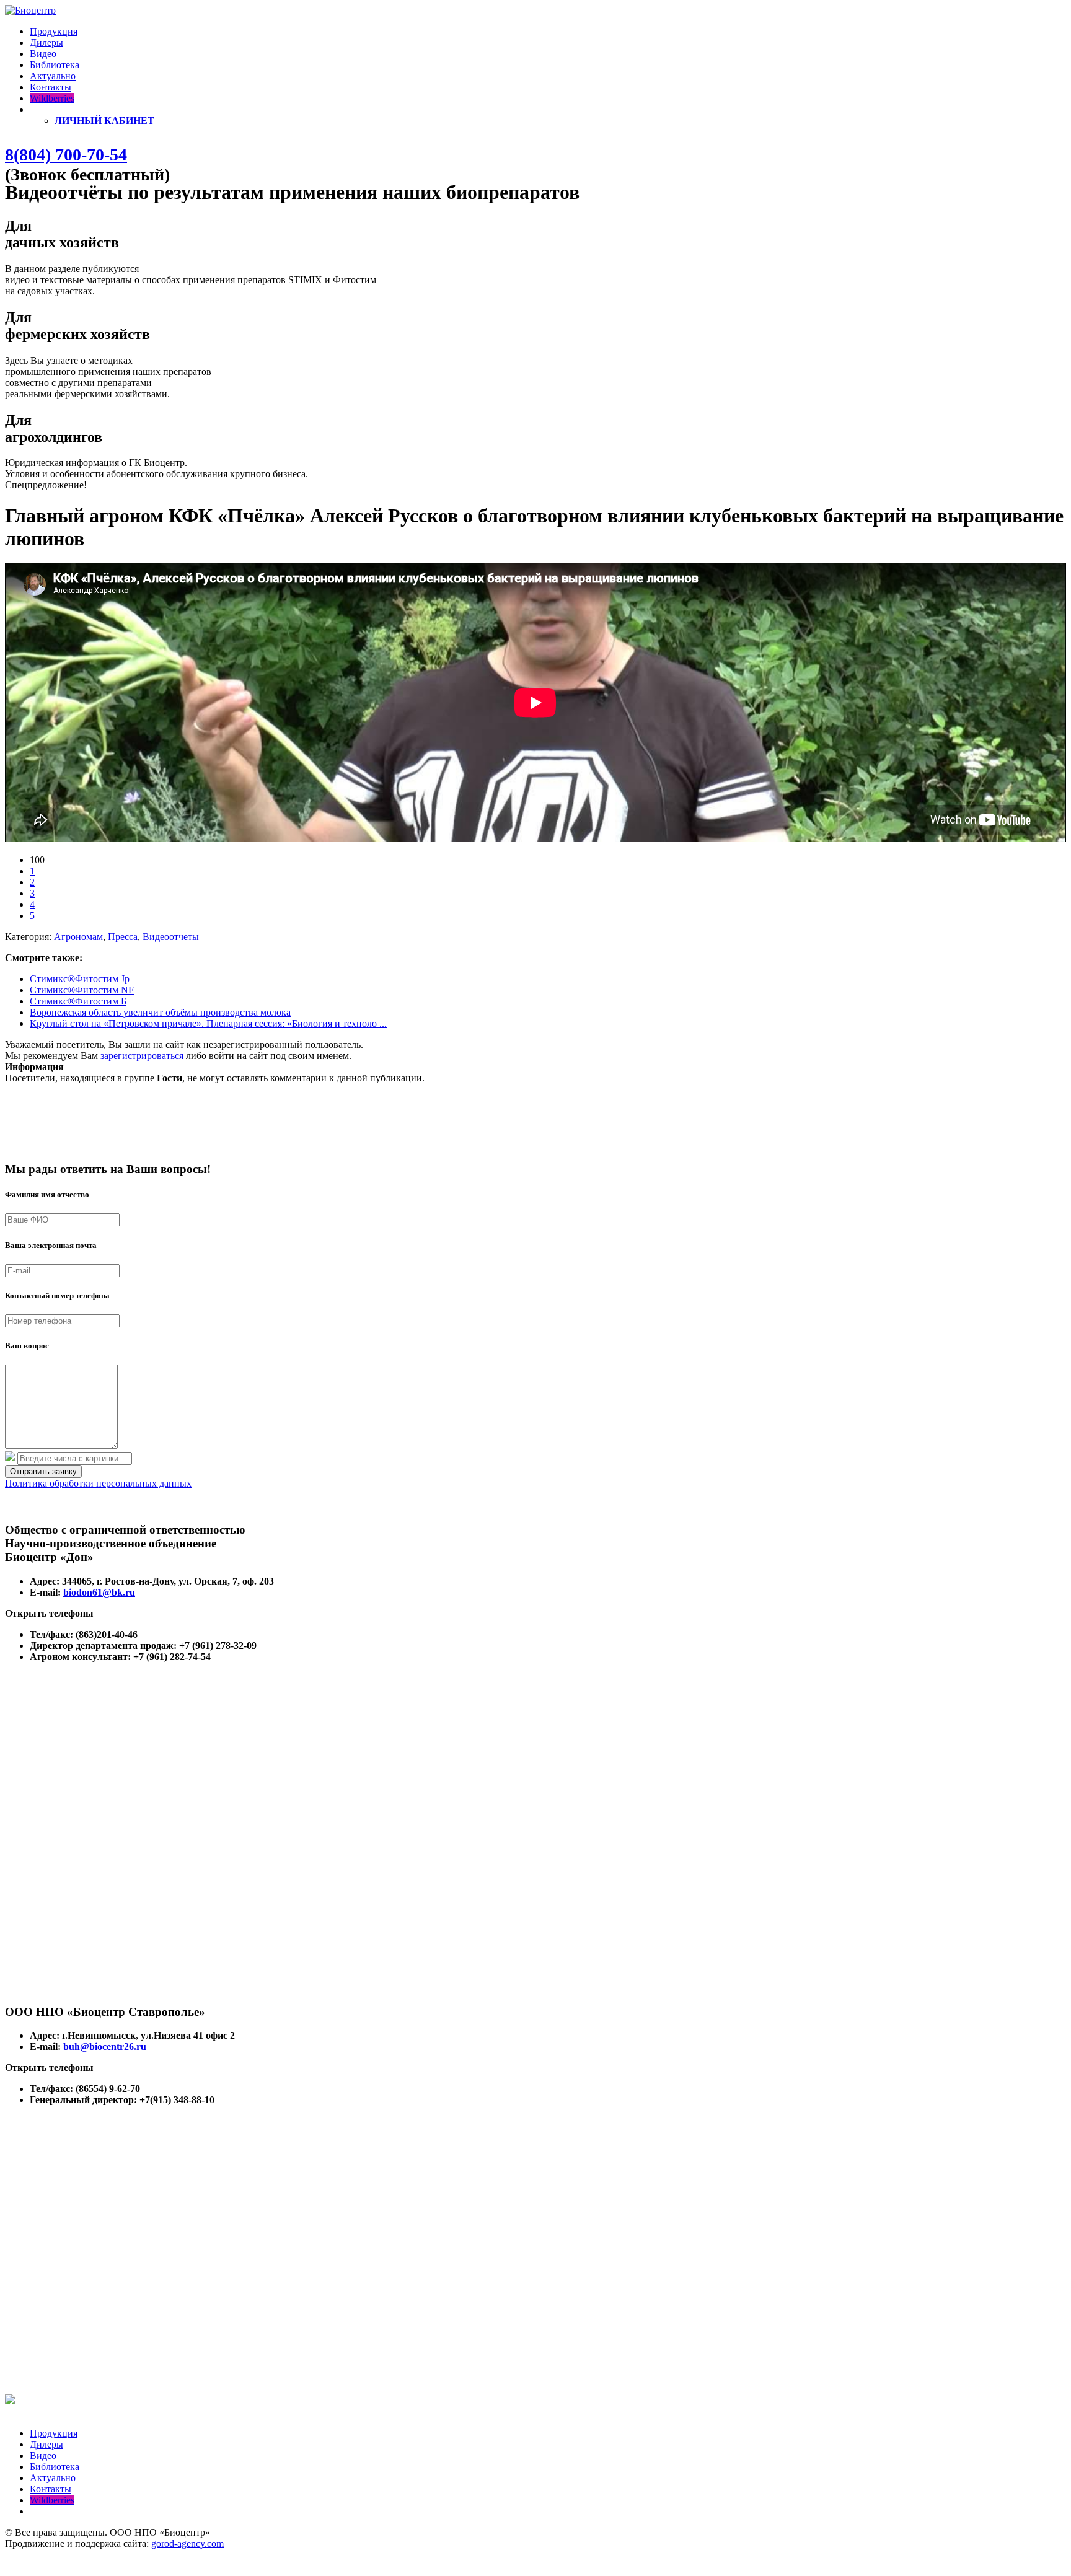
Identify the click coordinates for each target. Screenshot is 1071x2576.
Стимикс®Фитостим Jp (80, 979)
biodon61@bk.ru (99, 1592)
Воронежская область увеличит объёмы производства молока (160, 1012)
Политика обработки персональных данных (98, 1483)
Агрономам (78, 937)
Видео (43, 54)
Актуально (53, 76)
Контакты (51, 87)
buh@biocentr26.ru (105, 2046)
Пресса (123, 937)
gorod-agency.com (187, 2543)
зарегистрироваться (142, 1056)
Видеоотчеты (171, 937)
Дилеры (46, 42)
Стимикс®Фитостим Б (78, 1001)
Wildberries (52, 98)
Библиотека (55, 65)
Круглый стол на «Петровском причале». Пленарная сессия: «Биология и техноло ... (208, 1023)
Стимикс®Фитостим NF (82, 990)
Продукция (54, 31)
